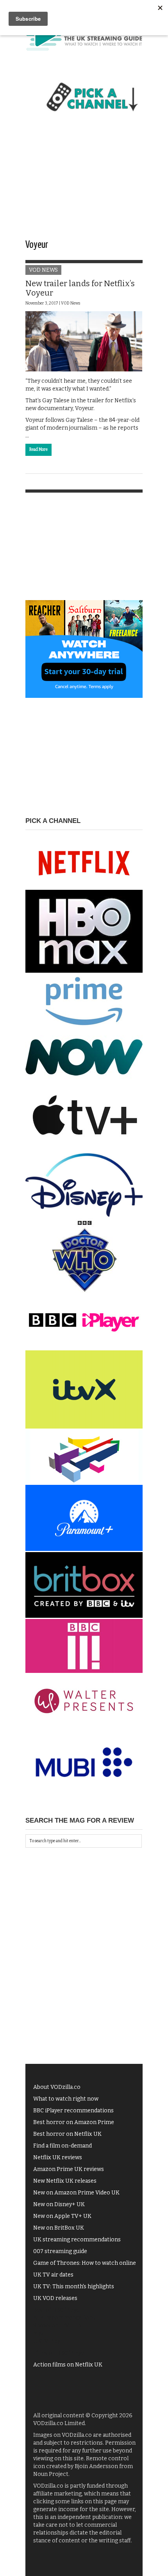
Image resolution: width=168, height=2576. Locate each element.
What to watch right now (66, 2099)
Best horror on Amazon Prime (74, 2122)
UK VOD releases (55, 2298)
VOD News (43, 270)
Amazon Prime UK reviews (69, 2169)
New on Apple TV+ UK (62, 2216)
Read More (38, 450)
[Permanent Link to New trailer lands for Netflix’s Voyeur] (84, 341)
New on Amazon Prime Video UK (76, 2193)
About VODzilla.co (57, 2087)
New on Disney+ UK (59, 2204)
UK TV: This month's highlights (74, 2286)
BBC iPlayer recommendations (73, 2111)
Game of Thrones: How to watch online (85, 2263)
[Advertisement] (84, 183)
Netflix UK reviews (58, 2157)
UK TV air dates (53, 2275)
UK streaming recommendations (77, 2240)
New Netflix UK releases (65, 2181)
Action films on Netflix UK (68, 2365)
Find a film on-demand (63, 2146)
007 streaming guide (60, 2251)
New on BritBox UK (59, 2228)
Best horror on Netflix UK (67, 2134)
